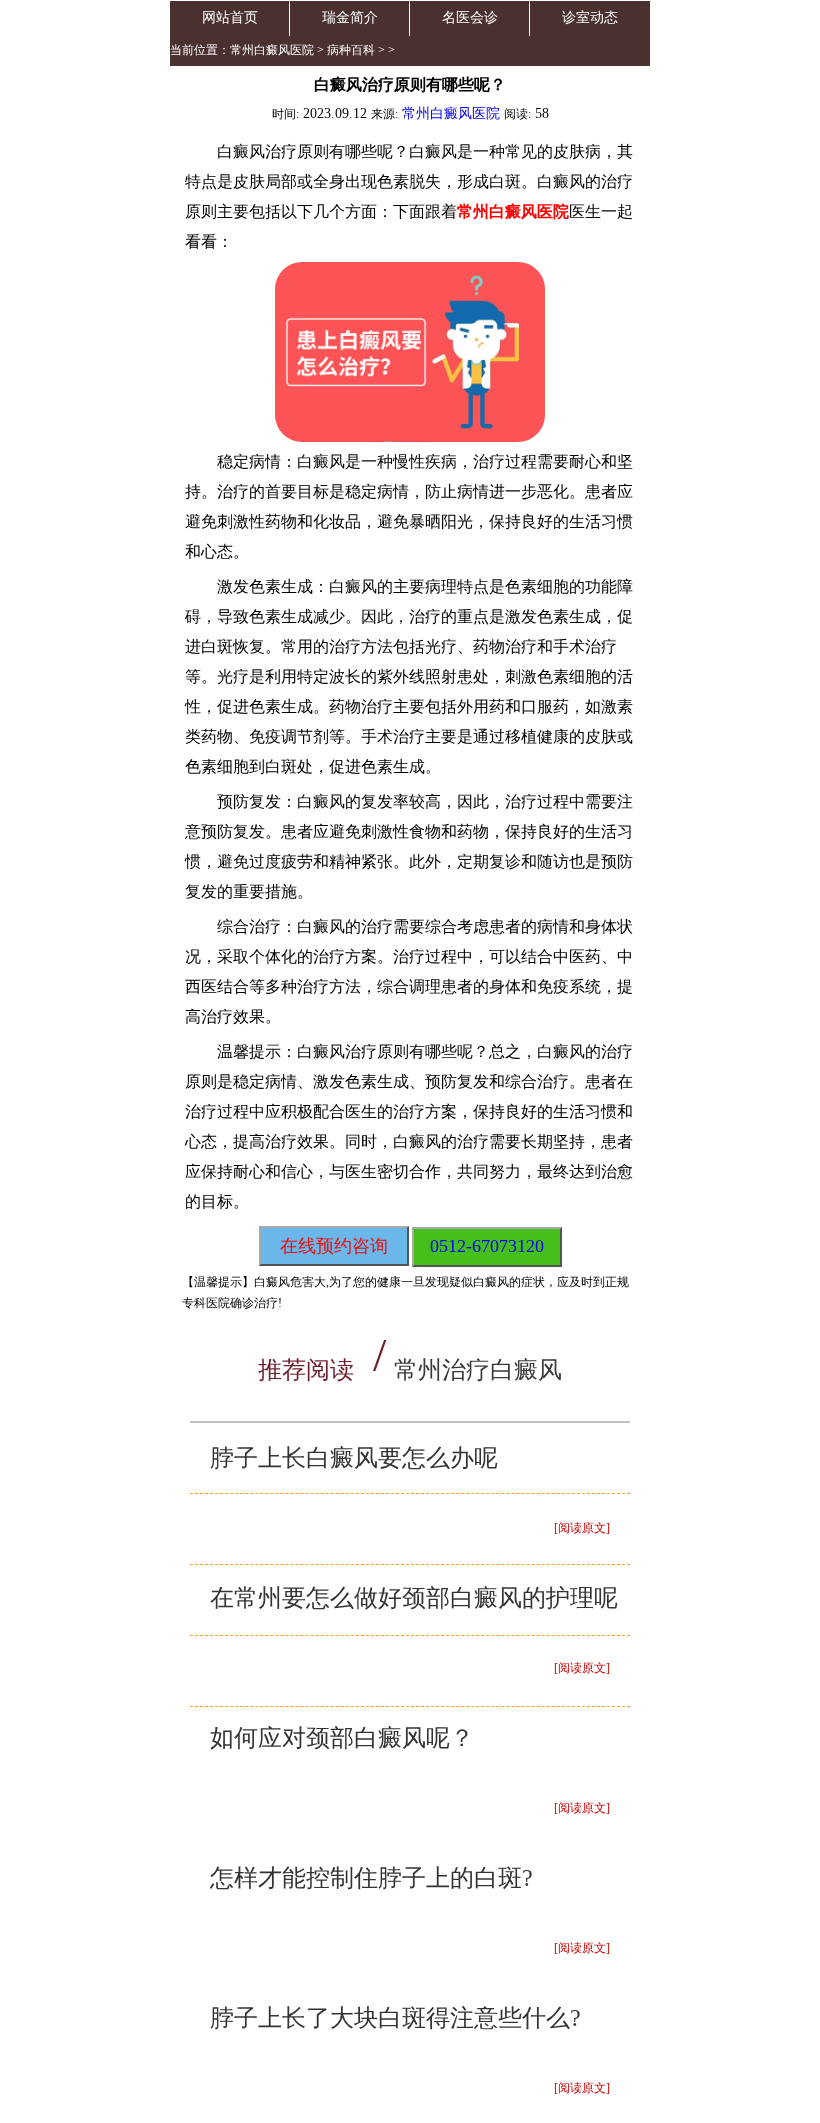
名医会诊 (470, 17)
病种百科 (351, 50)
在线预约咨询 (334, 1246)
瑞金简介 (350, 17)
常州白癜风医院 (272, 50)
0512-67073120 (487, 1246)
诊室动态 (590, 17)
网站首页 (230, 17)
